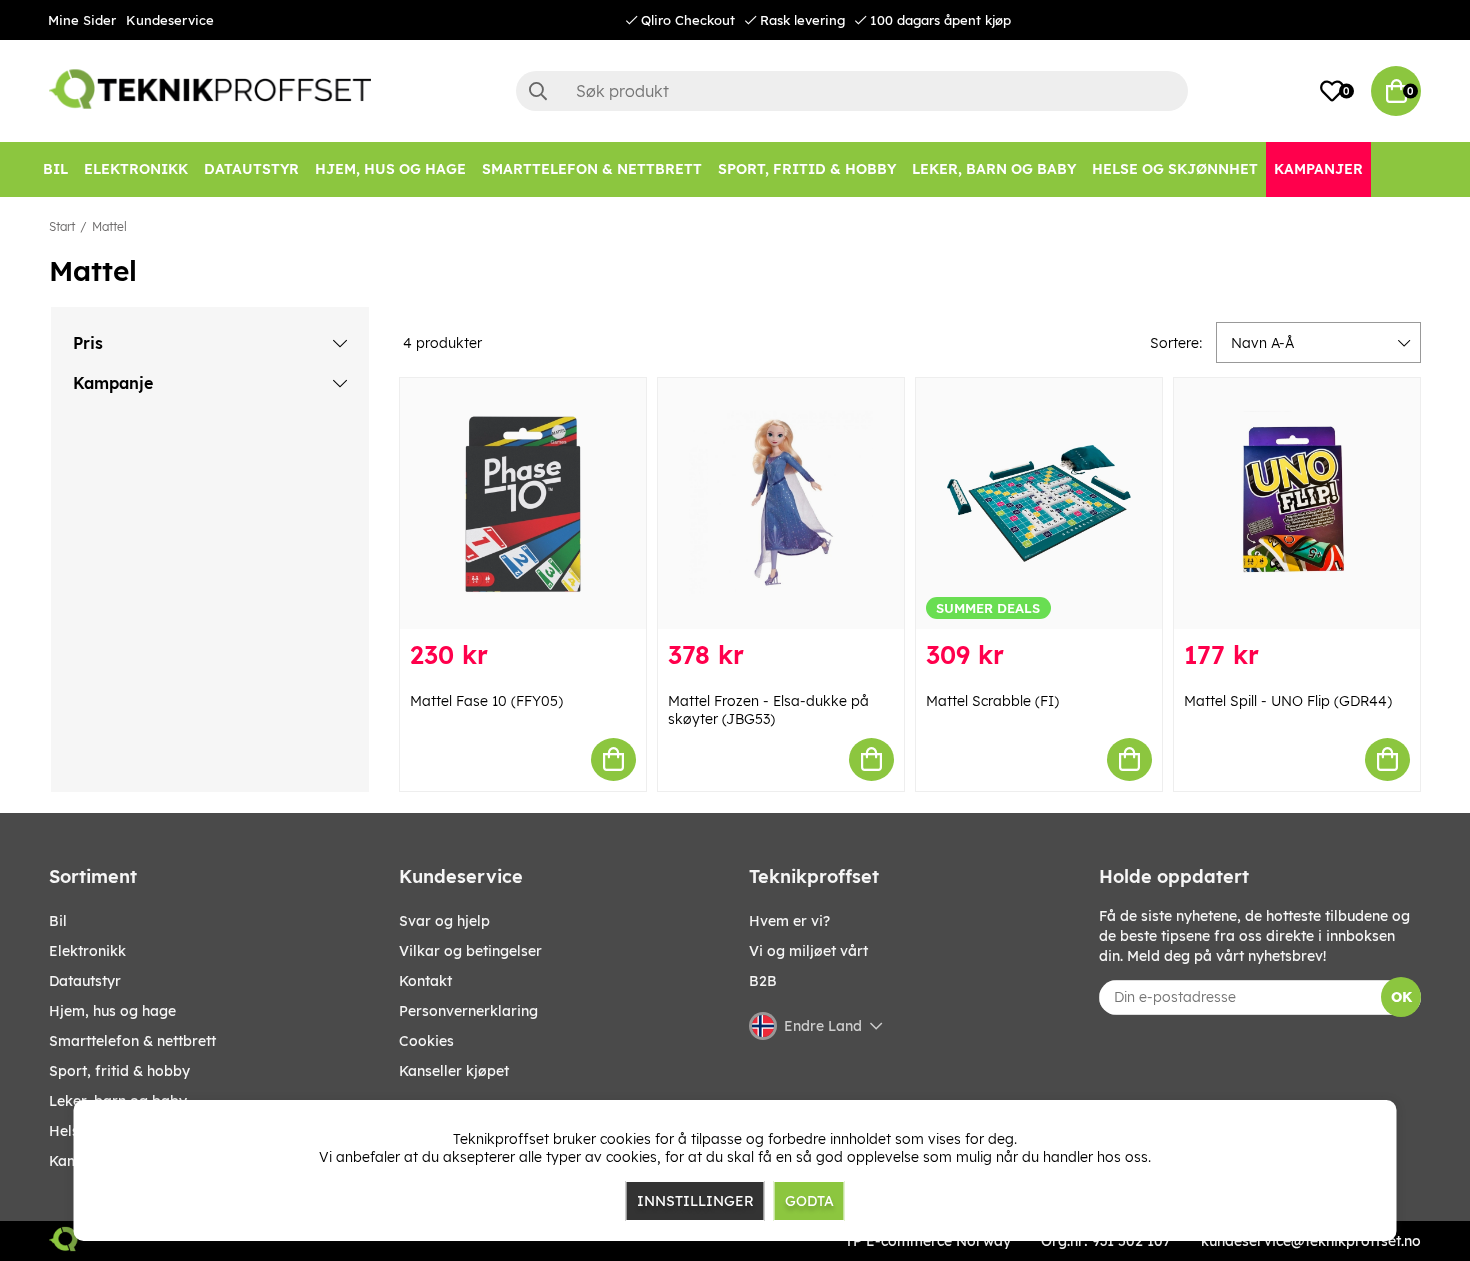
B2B (763, 981)
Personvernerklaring (468, 1011)
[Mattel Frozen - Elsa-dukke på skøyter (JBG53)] (781, 503)
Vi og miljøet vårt (808, 951)
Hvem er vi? (789, 921)
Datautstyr (85, 981)
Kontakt (425, 981)
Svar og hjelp (444, 921)
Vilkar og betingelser (470, 951)
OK (1401, 997)
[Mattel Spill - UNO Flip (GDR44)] (1297, 503)
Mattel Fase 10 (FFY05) (486, 701)
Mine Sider (82, 20)
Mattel (109, 226)
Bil (58, 921)
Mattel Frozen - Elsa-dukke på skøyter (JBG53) (768, 710)
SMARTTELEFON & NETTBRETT (132, 1041)
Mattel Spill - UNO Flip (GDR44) (1288, 701)
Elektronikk (87, 951)
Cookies (426, 1041)
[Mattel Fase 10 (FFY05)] (523, 503)
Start (62, 226)
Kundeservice (170, 20)
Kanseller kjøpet (454, 1071)
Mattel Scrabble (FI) (992, 701)
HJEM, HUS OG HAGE (112, 1011)
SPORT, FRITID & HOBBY (119, 1071)
